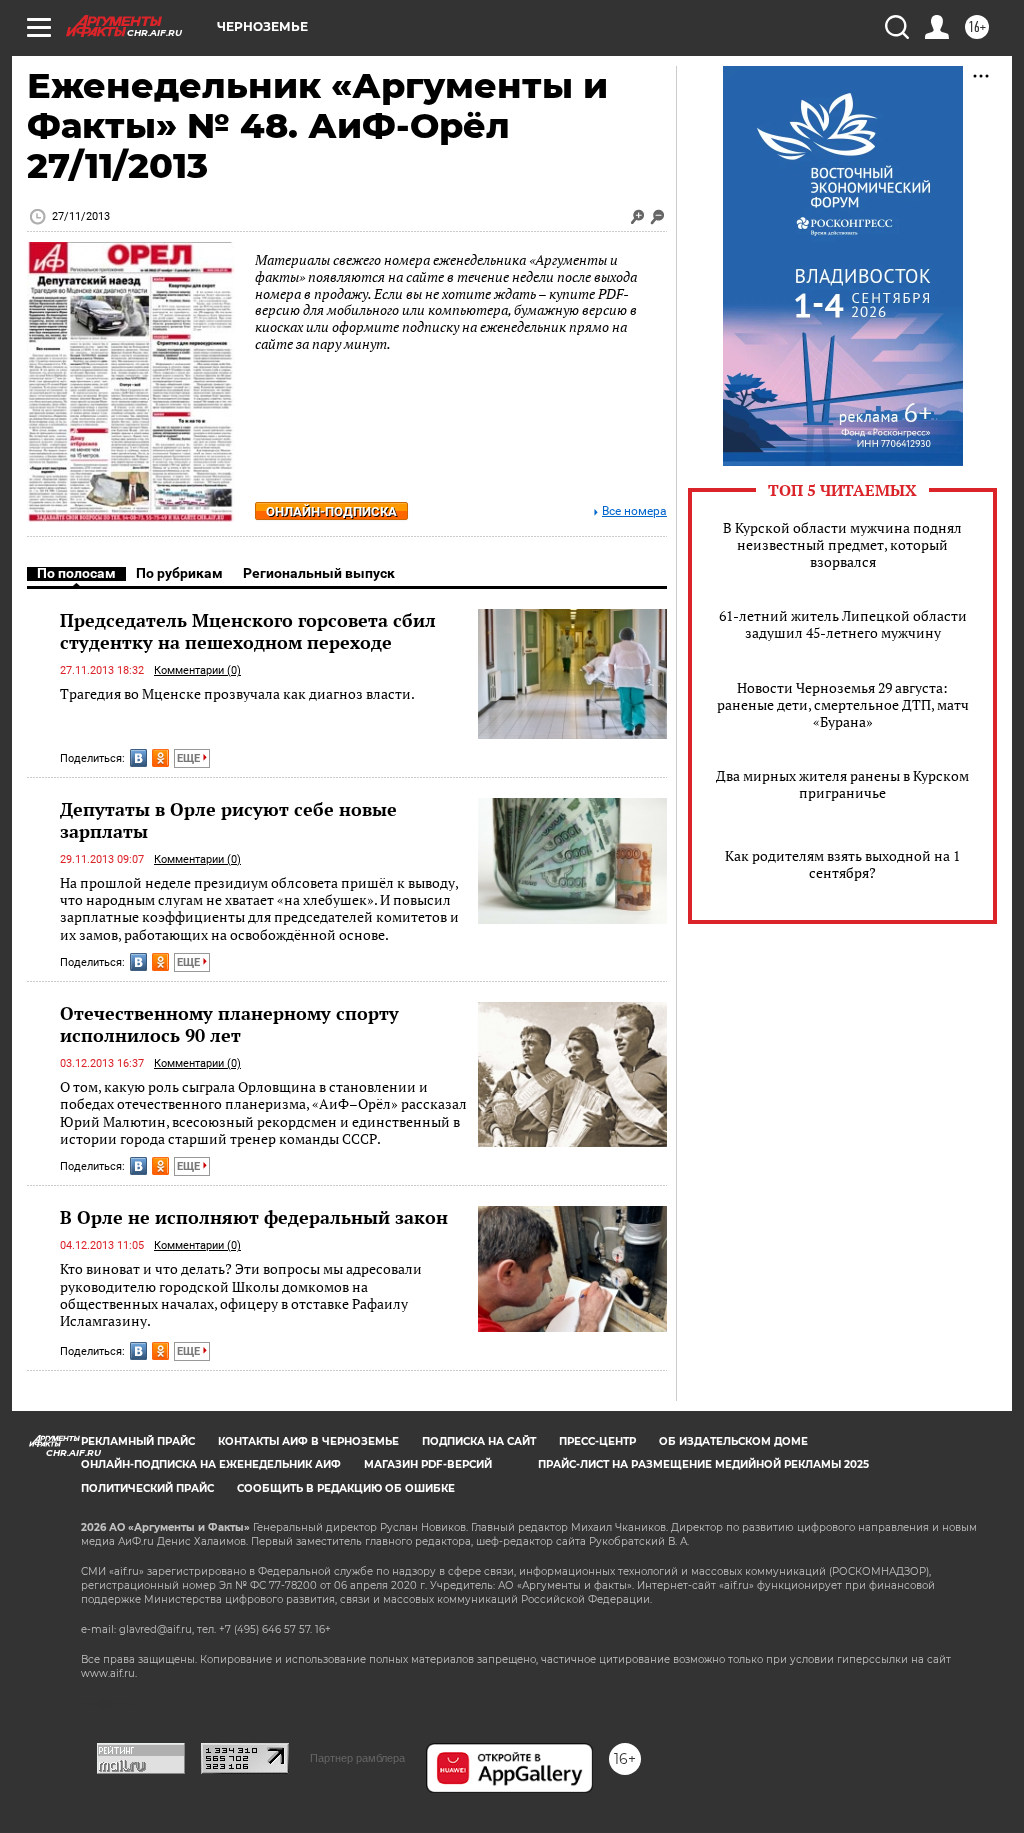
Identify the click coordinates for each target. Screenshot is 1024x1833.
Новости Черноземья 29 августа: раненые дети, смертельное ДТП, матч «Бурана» (843, 704)
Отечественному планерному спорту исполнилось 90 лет (229, 1024)
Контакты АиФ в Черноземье (308, 1441)
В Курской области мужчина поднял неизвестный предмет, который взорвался (842, 544)
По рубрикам (179, 573)
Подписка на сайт (479, 1441)
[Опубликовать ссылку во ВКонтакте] (138, 758)
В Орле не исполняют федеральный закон (254, 1217)
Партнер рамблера (357, 1758)
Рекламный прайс (138, 1441)
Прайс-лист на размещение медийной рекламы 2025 (703, 1464)
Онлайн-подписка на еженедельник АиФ (211, 1464)
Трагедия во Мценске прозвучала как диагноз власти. (237, 693)
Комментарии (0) (197, 670)
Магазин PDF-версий (428, 1464)
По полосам (76, 573)
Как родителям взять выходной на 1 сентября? (842, 864)
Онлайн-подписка (331, 511)
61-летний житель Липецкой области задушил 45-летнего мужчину (843, 624)
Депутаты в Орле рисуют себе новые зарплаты (228, 820)
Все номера (634, 511)
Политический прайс (147, 1488)
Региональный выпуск (319, 573)
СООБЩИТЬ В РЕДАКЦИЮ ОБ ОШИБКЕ (346, 1488)
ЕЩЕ (190, 758)
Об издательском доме (733, 1441)
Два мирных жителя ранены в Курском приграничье (842, 784)
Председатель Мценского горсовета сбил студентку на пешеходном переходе (248, 631)
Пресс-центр (597, 1441)
